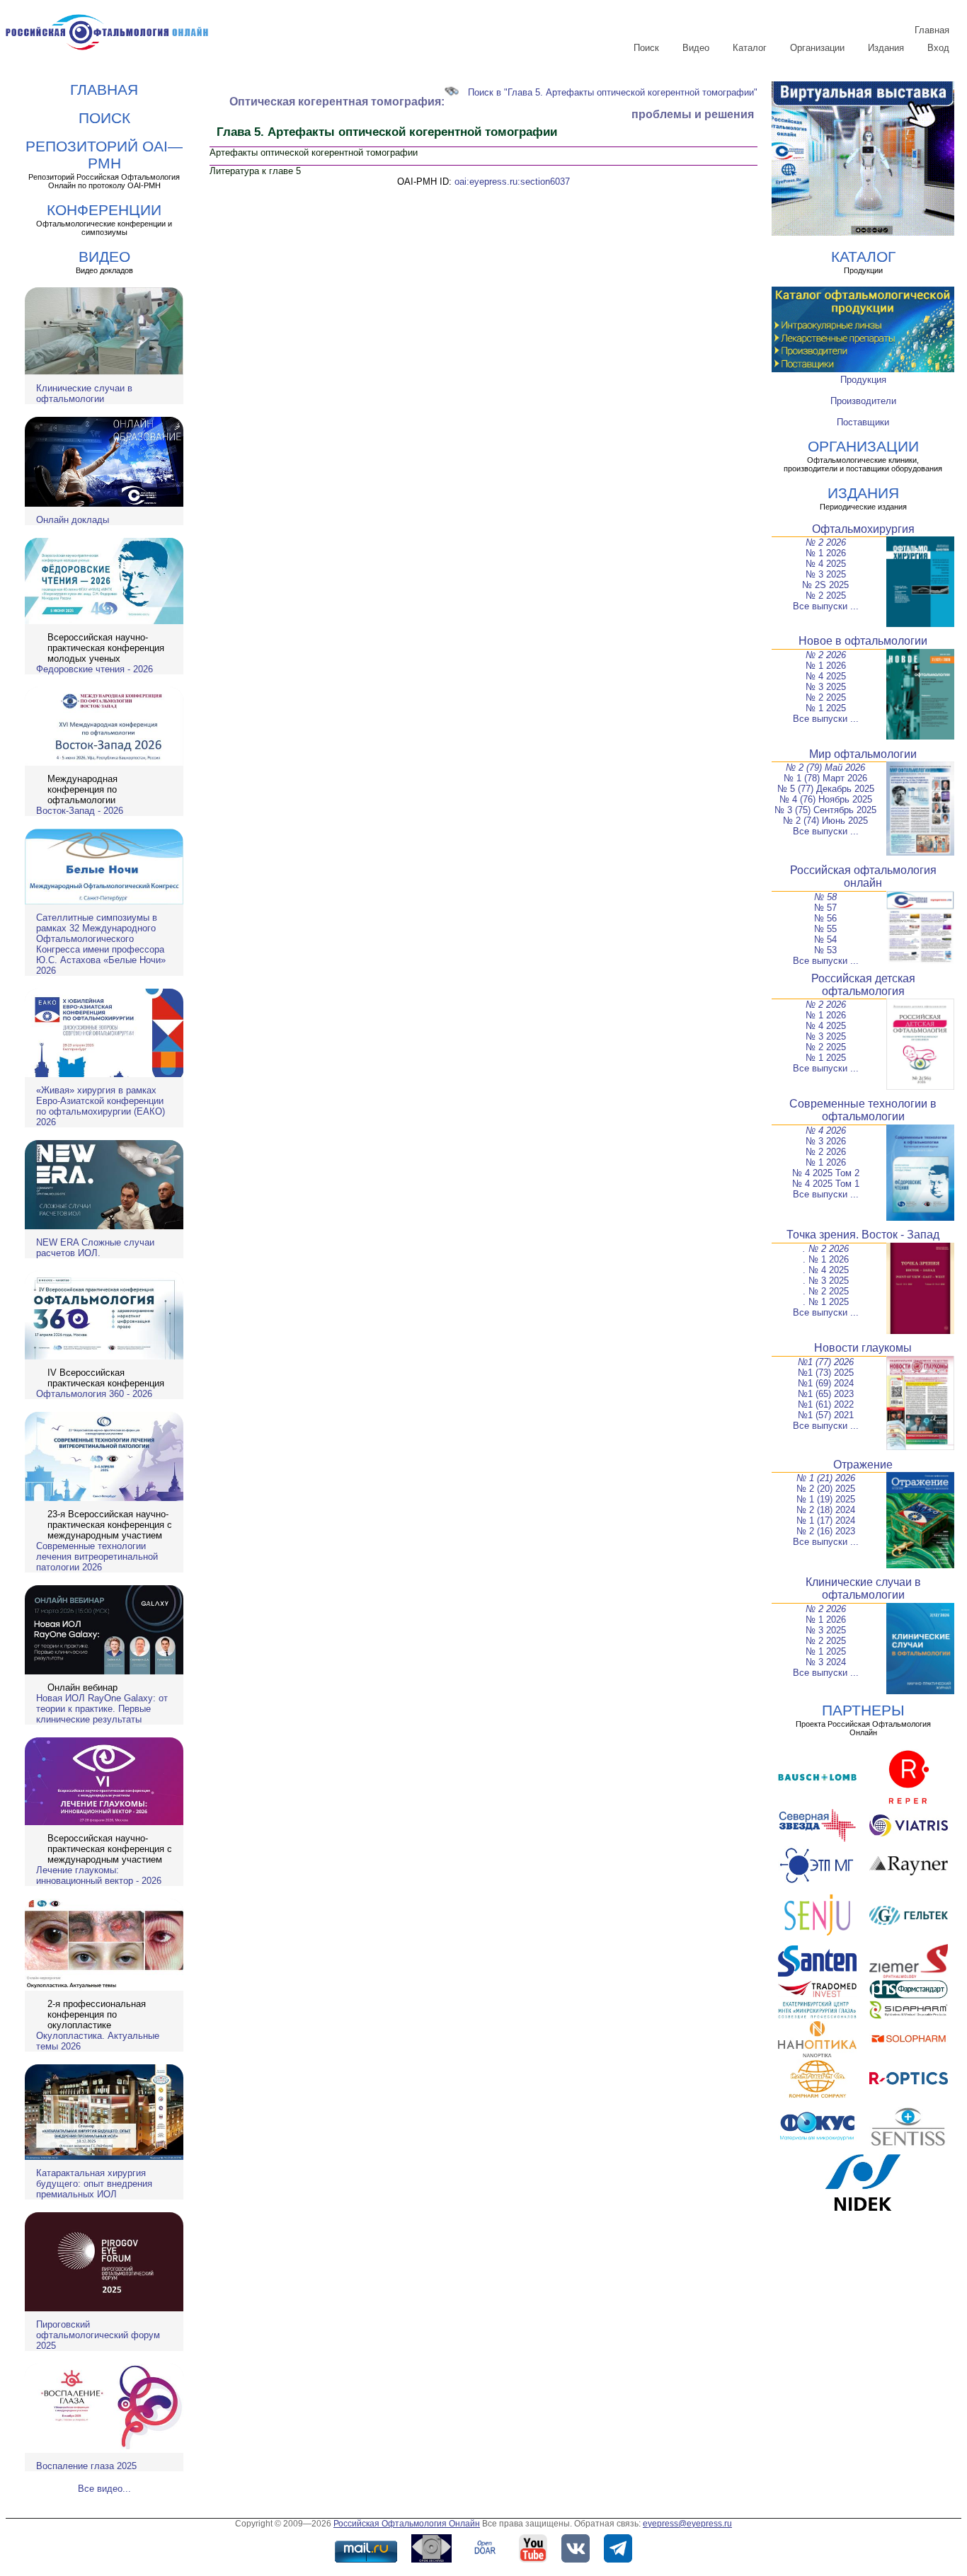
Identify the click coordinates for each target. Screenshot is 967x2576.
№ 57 (825, 908)
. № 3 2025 (826, 1281)
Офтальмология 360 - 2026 (94, 1394)
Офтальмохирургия (863, 529)
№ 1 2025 (826, 708)
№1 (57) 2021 (826, 1415)
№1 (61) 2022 (826, 1404)
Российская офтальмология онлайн (863, 876)
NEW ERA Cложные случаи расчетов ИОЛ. (95, 1248)
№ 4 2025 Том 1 (826, 1184)
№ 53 (825, 950)
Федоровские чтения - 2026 (95, 669)
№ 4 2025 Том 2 (826, 1173)
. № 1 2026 (826, 1259)
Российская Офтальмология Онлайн (407, 2524)
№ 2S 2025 (825, 585)
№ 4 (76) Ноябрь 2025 (826, 799)
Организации (817, 48)
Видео (696, 48)
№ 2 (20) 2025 (826, 1489)
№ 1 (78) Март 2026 (825, 778)
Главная (932, 30)
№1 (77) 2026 (826, 1362)
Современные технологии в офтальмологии (863, 1110)
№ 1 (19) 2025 (826, 1499)
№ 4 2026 (826, 1131)
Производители (863, 401)
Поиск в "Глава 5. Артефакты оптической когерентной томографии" (613, 92)
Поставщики (863, 422)
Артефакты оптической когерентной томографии (314, 153)
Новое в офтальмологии (863, 641)
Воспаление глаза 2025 (86, 2466)
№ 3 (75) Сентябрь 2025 (825, 810)
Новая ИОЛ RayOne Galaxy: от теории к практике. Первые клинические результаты (102, 1709)
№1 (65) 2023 (826, 1394)
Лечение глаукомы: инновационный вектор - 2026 (99, 1875)
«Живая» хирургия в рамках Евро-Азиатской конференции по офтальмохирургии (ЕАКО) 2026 (101, 1106)
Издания (886, 48)
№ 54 (825, 939)
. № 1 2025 (826, 1302)
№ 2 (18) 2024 (826, 1510)
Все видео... (104, 2489)
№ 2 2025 (826, 596)
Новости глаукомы (863, 1348)
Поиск (646, 48)
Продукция (863, 380)
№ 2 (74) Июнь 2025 (825, 821)
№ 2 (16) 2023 (826, 1531)
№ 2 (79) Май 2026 (825, 767)
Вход (938, 48)
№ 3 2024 (826, 1662)
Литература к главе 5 (255, 171)
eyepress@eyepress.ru (687, 2524)
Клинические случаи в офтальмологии (84, 393)
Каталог (750, 48)
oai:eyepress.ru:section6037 (512, 182)
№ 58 (825, 897)
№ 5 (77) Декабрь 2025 (826, 789)
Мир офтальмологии (863, 754)
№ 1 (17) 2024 (826, 1520)
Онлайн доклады (73, 520)
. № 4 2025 (826, 1270)
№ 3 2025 (826, 574)
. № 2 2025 (826, 1291)
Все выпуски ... (826, 606)
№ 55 (825, 929)
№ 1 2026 (826, 553)
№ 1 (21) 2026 (826, 1478)
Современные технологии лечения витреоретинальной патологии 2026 (97, 1557)
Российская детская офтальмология (863, 985)
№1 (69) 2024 (826, 1383)
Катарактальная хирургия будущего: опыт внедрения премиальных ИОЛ (94, 2184)
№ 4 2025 (826, 564)
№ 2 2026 (826, 542)
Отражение (863, 1465)
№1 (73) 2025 (826, 1373)
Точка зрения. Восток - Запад (863, 1235)
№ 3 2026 (826, 1141)
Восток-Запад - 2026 (80, 811)
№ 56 (825, 918)
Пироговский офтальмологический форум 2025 (98, 2335)
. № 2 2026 (826, 1249)
